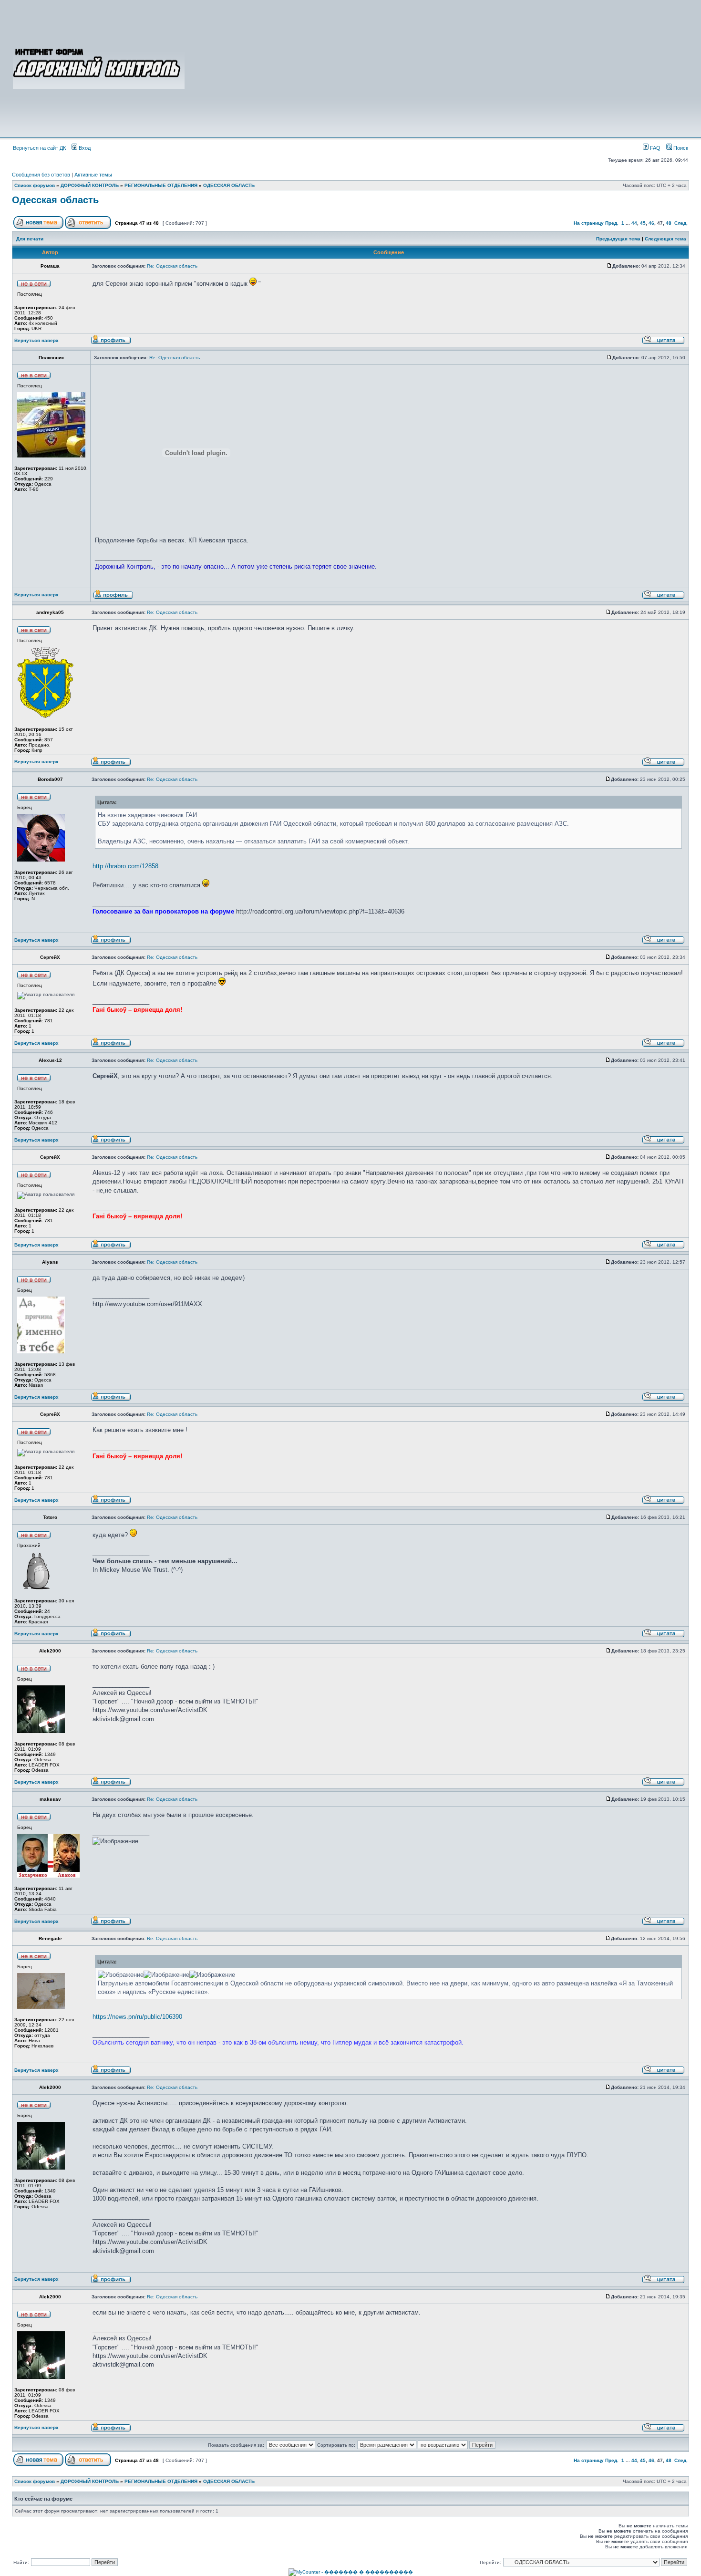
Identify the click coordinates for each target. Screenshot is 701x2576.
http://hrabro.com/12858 (125, 866)
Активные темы (93, 175)
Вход (84, 148)
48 (669, 223)
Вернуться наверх (36, 340)
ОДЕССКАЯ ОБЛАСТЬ (229, 185)
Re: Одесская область (172, 266)
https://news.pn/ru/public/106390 (137, 2017)
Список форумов (35, 185)
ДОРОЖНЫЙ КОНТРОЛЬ (90, 185)
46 (651, 223)
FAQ (655, 148)
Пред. (612, 223)
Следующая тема (665, 239)
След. (681, 223)
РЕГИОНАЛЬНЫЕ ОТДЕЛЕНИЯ (161, 185)
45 (643, 223)
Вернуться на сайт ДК (39, 148)
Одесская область (55, 200)
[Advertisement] (437, 68)
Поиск (680, 148)
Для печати (30, 239)
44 (634, 223)
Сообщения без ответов (41, 175)
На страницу (589, 223)
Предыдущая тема (618, 239)
